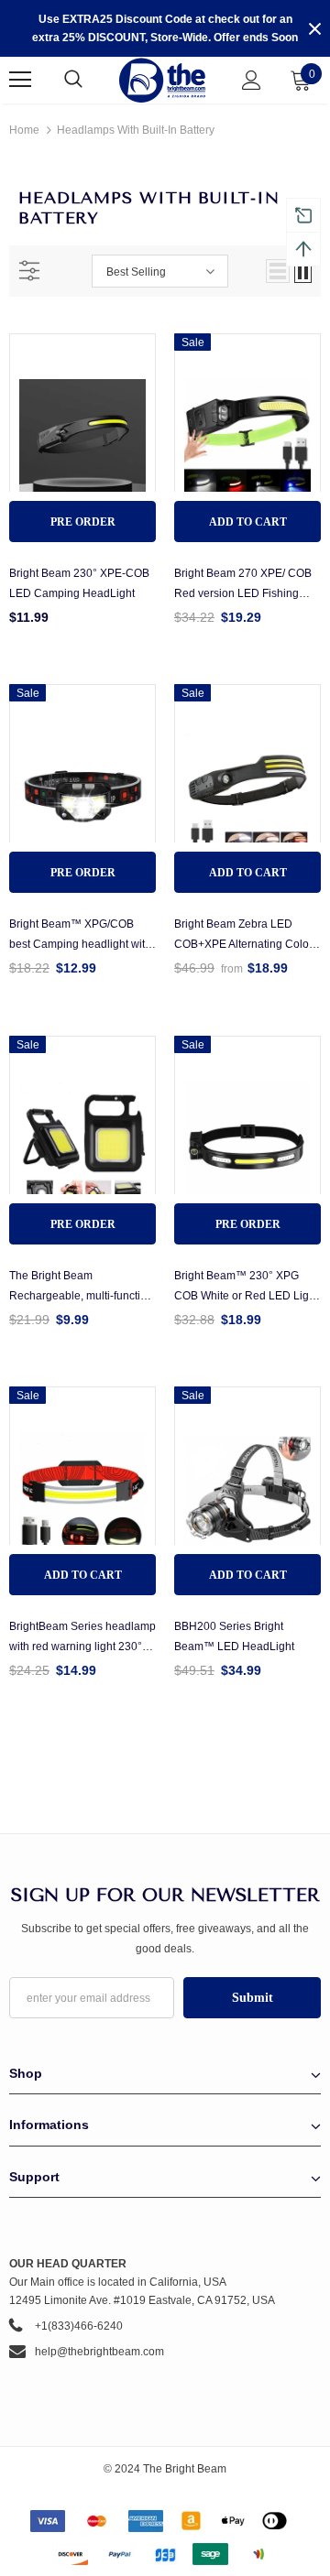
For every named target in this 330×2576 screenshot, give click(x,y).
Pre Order (83, 522)
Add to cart (248, 522)
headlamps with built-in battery (136, 130)
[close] (314, 28)
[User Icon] (252, 80)
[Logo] (163, 80)
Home (24, 130)
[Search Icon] (92, 80)
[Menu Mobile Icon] (20, 80)
